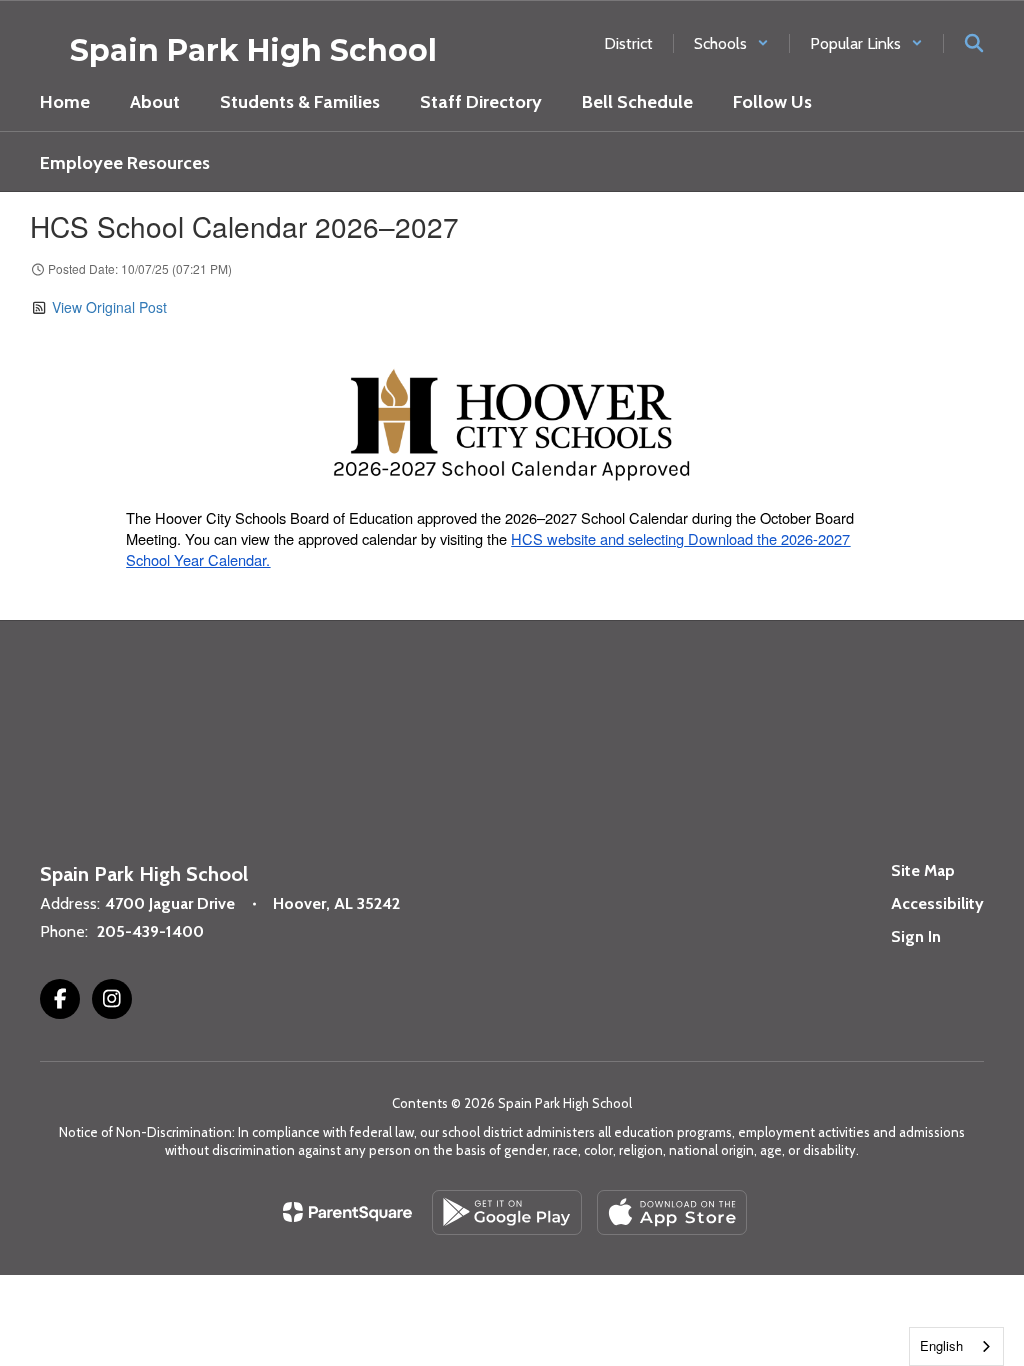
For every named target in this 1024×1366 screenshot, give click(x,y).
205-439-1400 (150, 931)
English (941, 1345)
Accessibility (937, 903)
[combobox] (956, 1346)
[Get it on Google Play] (507, 1212)
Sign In (916, 936)
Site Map (923, 870)
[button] (731, 43)
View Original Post (109, 307)
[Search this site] (974, 43)
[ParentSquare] (347, 1212)
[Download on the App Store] (672, 1212)
